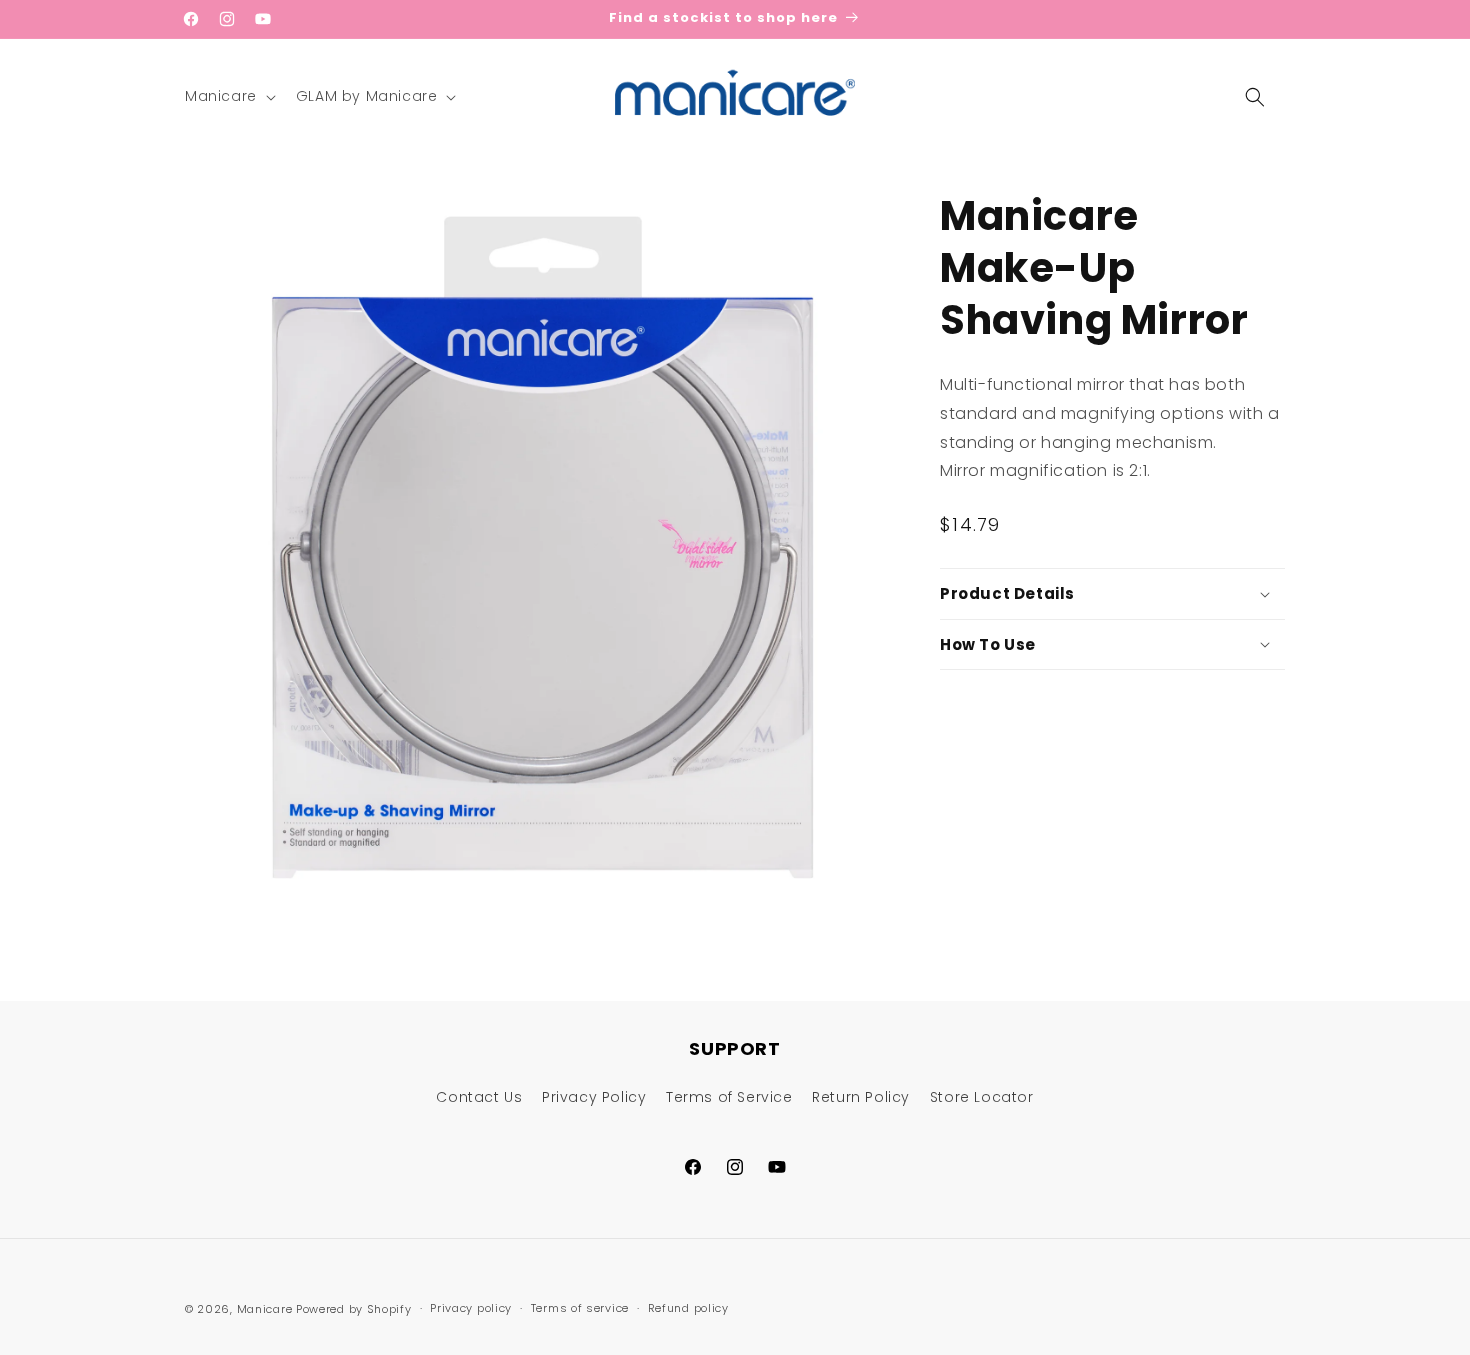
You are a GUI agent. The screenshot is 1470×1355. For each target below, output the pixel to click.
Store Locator (982, 1097)
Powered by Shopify (354, 1309)
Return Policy (861, 1097)
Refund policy (688, 1308)
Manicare (265, 1309)
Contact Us (479, 1097)
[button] (228, 96)
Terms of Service (729, 1097)
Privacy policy (471, 1308)
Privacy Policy (594, 1097)
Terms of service (580, 1308)
